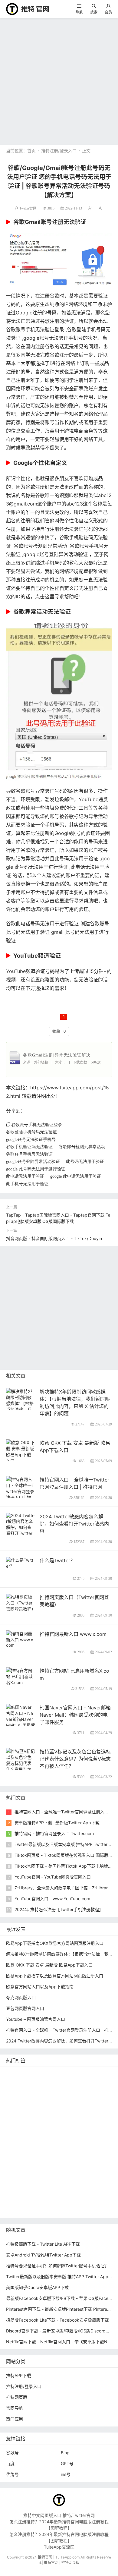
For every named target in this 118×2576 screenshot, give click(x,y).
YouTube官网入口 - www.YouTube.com (52, 1899)
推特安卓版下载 (58, 2101)
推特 (74, 2092)
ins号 (66, 2474)
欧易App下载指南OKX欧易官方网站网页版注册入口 (55, 1943)
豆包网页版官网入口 (25, 2008)
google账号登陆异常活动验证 (56, 554)
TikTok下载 (18, 2201)
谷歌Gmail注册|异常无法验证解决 (57, 1055)
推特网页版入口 (22, 2083)
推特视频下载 (52, 2146)
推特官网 (16, 2074)
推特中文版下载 (22, 2137)
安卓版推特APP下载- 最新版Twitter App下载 (57, 1823)
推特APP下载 (86, 2110)
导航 (79, 12)
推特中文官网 (91, 2101)
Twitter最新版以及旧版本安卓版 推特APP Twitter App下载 (61, 2277)
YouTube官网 (56, 2110)
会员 (108, 12)
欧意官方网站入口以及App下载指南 (40, 1987)
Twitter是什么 (21, 2146)
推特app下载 (81, 2083)
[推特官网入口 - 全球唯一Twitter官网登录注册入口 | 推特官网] (21, 1491)
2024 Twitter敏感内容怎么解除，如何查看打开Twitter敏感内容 (74, 1524)
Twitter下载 (84, 2210)
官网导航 (15, 2408)
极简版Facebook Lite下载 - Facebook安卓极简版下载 (57, 2320)
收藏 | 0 (59, 1031)
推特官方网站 (96, 2092)
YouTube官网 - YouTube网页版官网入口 (53, 1877)
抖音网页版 (80, 2201)
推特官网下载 (55, 2137)
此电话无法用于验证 (25, 1176)
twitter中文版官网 (25, 2128)
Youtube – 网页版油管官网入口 (36, 2019)
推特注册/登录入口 (59, 151)
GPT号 (67, 2463)
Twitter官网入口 (23, 2110)
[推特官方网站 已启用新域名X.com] (21, 1676)
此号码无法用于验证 (85, 1161)
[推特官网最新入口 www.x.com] (21, 1639)
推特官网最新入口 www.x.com (73, 1634)
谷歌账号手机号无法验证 (29, 1154)
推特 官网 (35, 9)
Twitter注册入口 (23, 2101)
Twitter (72, 2164)
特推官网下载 (94, 2128)
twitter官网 (53, 2083)
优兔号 (12, 2474)
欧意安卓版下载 (22, 2182)
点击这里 (45, 597)
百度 (10, 2463)
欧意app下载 (55, 2182)
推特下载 (92, 2074)
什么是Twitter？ (57, 1560)
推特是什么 (18, 2155)
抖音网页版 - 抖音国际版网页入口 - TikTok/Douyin (54, 1238)
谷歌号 (12, 2453)
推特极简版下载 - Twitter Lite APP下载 (43, 2244)
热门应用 (15, 2419)
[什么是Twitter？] (21, 1562)
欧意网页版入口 (44, 2173)
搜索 (94, 12)
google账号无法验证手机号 (53, 338)
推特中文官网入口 (77, 2119)
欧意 (88, 2164)
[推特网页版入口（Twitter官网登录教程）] (21, 1602)
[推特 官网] (12, 9)
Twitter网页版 (21, 2092)
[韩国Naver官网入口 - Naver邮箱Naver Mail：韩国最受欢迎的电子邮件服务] (21, 1722)
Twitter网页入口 (23, 2164)
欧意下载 (16, 2173)
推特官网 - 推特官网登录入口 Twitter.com (54, 1833)
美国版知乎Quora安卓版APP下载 (37, 2287)
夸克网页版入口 (21, 1997)
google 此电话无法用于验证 (76, 1176)
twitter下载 (18, 2119)
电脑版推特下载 (49, 2201)
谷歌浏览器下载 (61, 2128)
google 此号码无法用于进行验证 (36, 1169)
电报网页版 (99, 2192)
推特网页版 (40, 2074)
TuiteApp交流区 (59, 2547)
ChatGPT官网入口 (90, 2137)
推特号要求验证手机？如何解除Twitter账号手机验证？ (57, 2266)
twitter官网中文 (22, 2210)
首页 (31, 151)
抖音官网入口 (55, 2210)
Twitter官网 (28, 208)
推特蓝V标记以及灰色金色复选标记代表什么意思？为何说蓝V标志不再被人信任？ (75, 1759)
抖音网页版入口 (79, 2173)
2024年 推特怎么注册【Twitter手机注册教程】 (59, 1909)
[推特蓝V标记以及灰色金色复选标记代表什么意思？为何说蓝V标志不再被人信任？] (21, 1766)
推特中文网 (44, 2119)
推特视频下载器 (84, 2146)
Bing (65, 2453)
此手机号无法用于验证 (27, 1184)
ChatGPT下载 (70, 2192)
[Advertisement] (59, 80)
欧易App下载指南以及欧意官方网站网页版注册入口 (55, 1976)
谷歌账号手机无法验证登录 (35, 329)
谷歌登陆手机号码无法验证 (31, 1132)
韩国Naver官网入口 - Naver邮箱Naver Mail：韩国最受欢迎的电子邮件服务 (75, 1715)
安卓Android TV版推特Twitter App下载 (43, 2255)
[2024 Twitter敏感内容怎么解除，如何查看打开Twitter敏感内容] (21, 1527)
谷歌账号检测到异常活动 (40, 546)
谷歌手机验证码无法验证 (29, 1147)
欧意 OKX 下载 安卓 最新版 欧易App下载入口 (49, 1965)
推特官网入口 (52, 2092)
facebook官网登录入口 (30, 2192)
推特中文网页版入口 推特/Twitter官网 (59, 2515)
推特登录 (52, 2164)
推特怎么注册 (47, 2155)
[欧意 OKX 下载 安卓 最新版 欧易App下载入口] (21, 1451)
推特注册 (73, 2155)
